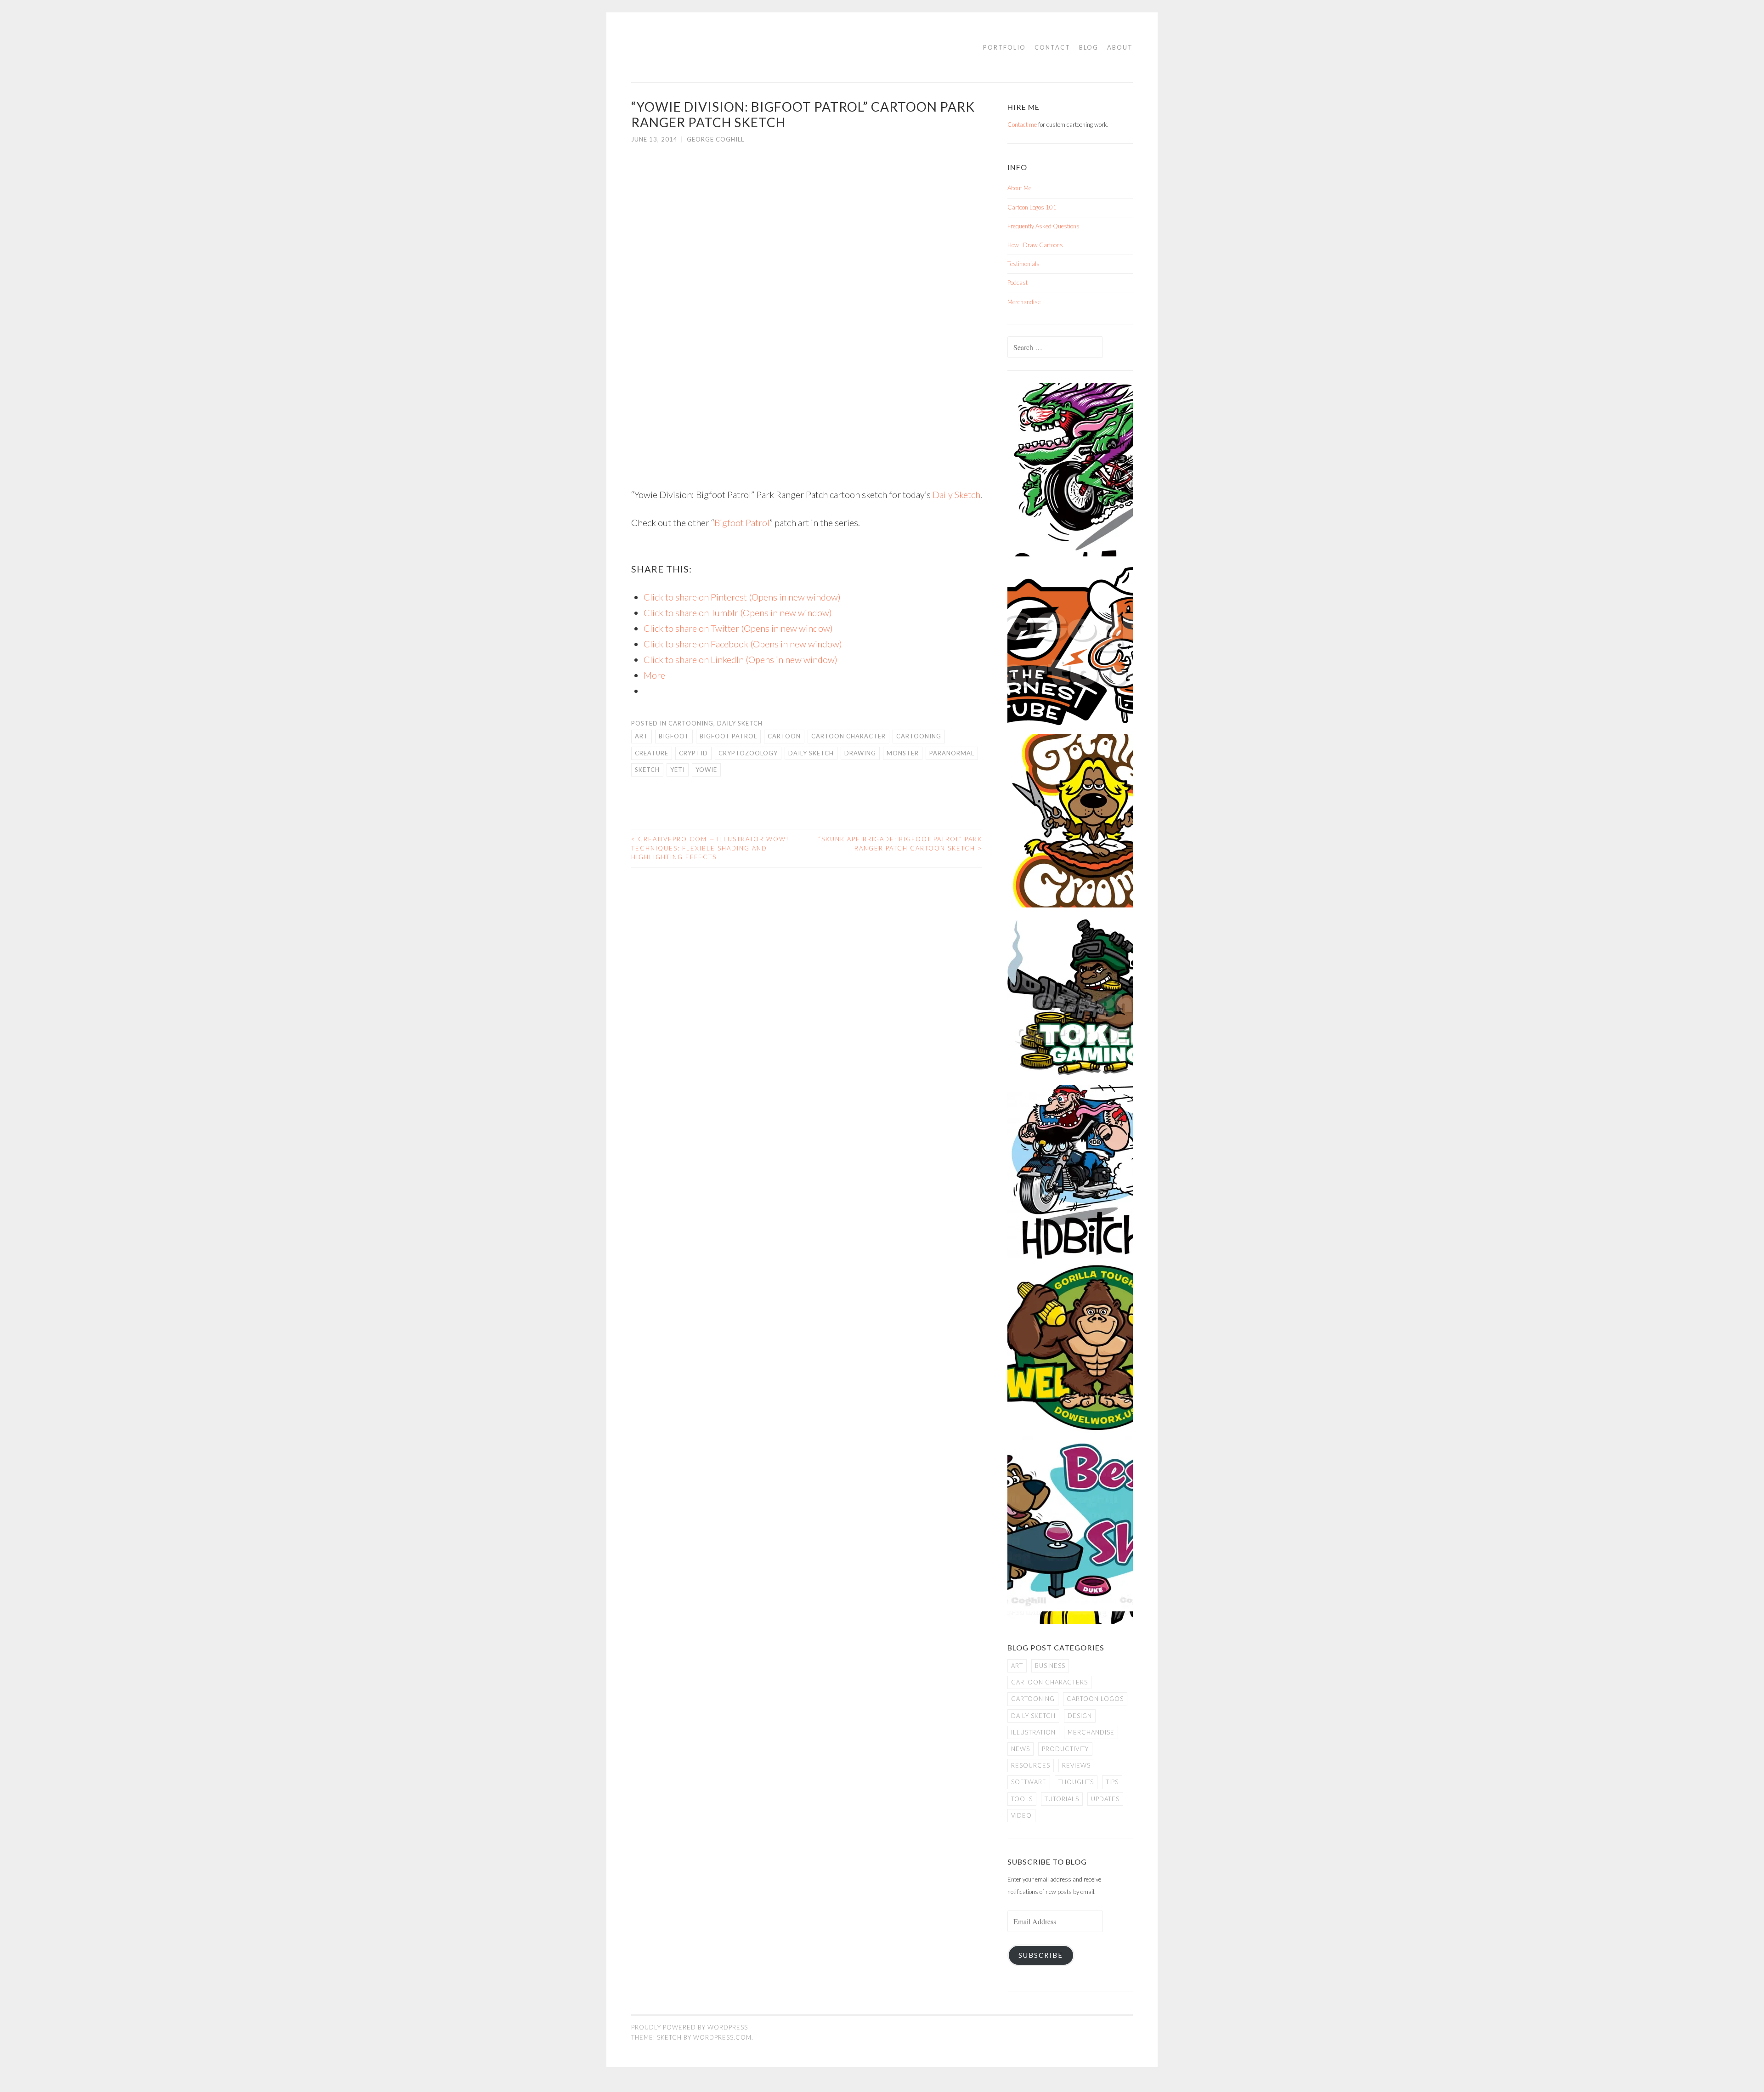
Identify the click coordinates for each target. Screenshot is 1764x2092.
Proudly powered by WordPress (690, 2027)
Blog (1089, 47)
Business (1050, 1666)
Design (1080, 1716)
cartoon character (848, 736)
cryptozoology (748, 753)
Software (1029, 1782)
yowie (706, 770)
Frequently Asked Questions (1043, 226)
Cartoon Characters (1049, 1682)
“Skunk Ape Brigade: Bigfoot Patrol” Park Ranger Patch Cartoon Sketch (900, 844)
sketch (647, 770)
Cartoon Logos (1095, 1699)
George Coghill (715, 139)
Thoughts (1076, 1782)
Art (642, 736)
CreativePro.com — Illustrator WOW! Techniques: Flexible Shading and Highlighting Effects (710, 848)
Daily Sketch (956, 494)
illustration (1033, 1732)
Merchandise (1024, 302)
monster (903, 753)
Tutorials (1062, 1799)
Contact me (1022, 125)
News (1021, 1749)
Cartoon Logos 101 (1032, 207)
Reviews (1076, 1765)
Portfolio (1004, 47)
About (1120, 47)
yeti (678, 770)
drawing (860, 753)
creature (652, 753)
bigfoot (674, 736)
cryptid (693, 753)
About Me (1019, 188)
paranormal (952, 753)
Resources (1031, 1765)
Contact (1052, 47)
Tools (1022, 1799)
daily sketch (811, 753)
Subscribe (1041, 1955)
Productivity (1065, 1749)
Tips (1112, 1782)
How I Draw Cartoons (1035, 245)
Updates (1105, 1799)
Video (1021, 1815)
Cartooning (691, 723)
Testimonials (1023, 264)
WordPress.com (722, 2037)
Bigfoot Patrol (742, 522)
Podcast (1018, 283)
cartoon (784, 736)
